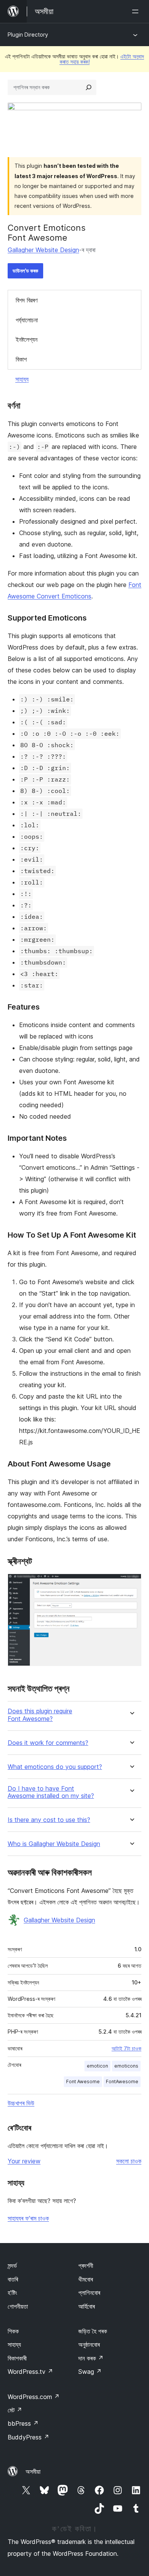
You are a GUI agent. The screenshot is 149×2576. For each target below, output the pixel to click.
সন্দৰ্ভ (12, 2266)
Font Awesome (83, 2082)
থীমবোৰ (86, 2279)
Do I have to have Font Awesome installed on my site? (51, 1792)
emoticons (126, 2066)
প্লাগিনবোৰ (89, 2293)
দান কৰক (91, 2358)
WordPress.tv (30, 2372)
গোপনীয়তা (18, 2306)
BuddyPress (28, 2437)
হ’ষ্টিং (12, 2293)
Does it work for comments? (48, 1743)
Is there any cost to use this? (49, 1820)
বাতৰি (13, 2279)
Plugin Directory (28, 35)
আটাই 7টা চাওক (126, 2049)
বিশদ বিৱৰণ (27, 300)
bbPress (23, 2423)
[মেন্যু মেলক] (137, 11)
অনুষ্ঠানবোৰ (89, 2344)
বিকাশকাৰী (17, 2358)
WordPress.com (34, 2397)
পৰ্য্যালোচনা (27, 320)
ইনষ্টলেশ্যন (27, 339)
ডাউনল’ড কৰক (25, 271)
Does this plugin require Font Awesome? (40, 1715)
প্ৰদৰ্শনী (86, 2266)
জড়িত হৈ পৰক (93, 2331)
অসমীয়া (33, 2471)
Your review (24, 2161)
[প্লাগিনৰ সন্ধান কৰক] (89, 87)
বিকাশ (21, 359)
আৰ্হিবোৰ (87, 2306)
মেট (15, 2410)
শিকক (13, 2331)
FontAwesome (122, 2082)
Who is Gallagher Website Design (54, 1844)
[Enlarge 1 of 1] (131, 1584)
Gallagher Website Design (43, 250)
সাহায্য (22, 379)
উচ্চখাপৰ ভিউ (21, 2103)
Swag (90, 2372)
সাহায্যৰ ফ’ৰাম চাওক (28, 2218)
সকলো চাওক (129, 2161)
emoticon (97, 2066)
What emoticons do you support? (55, 1767)
